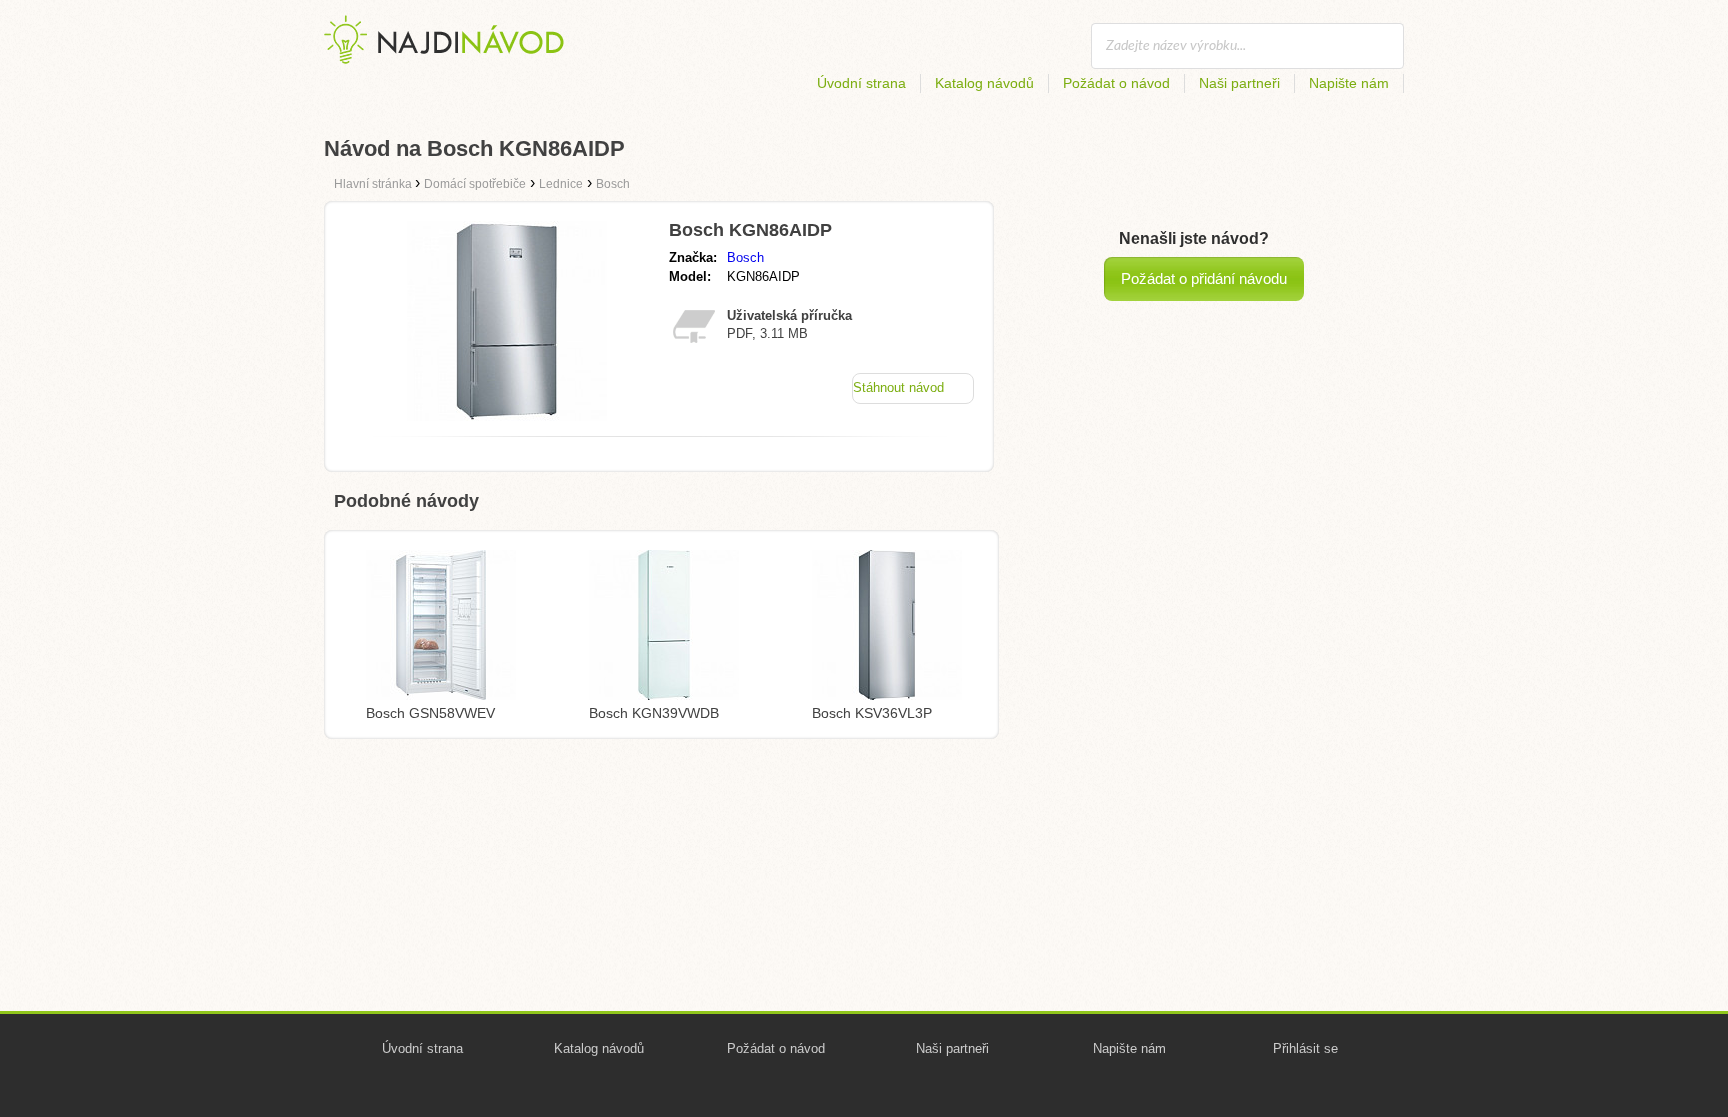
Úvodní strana (861, 83)
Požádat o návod (1116, 83)
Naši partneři (1239, 83)
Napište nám (1349, 83)
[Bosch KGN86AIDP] (507, 415)
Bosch (745, 257)
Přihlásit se (1305, 1048)
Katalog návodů (984, 83)
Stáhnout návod (898, 387)
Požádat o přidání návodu (1204, 278)
